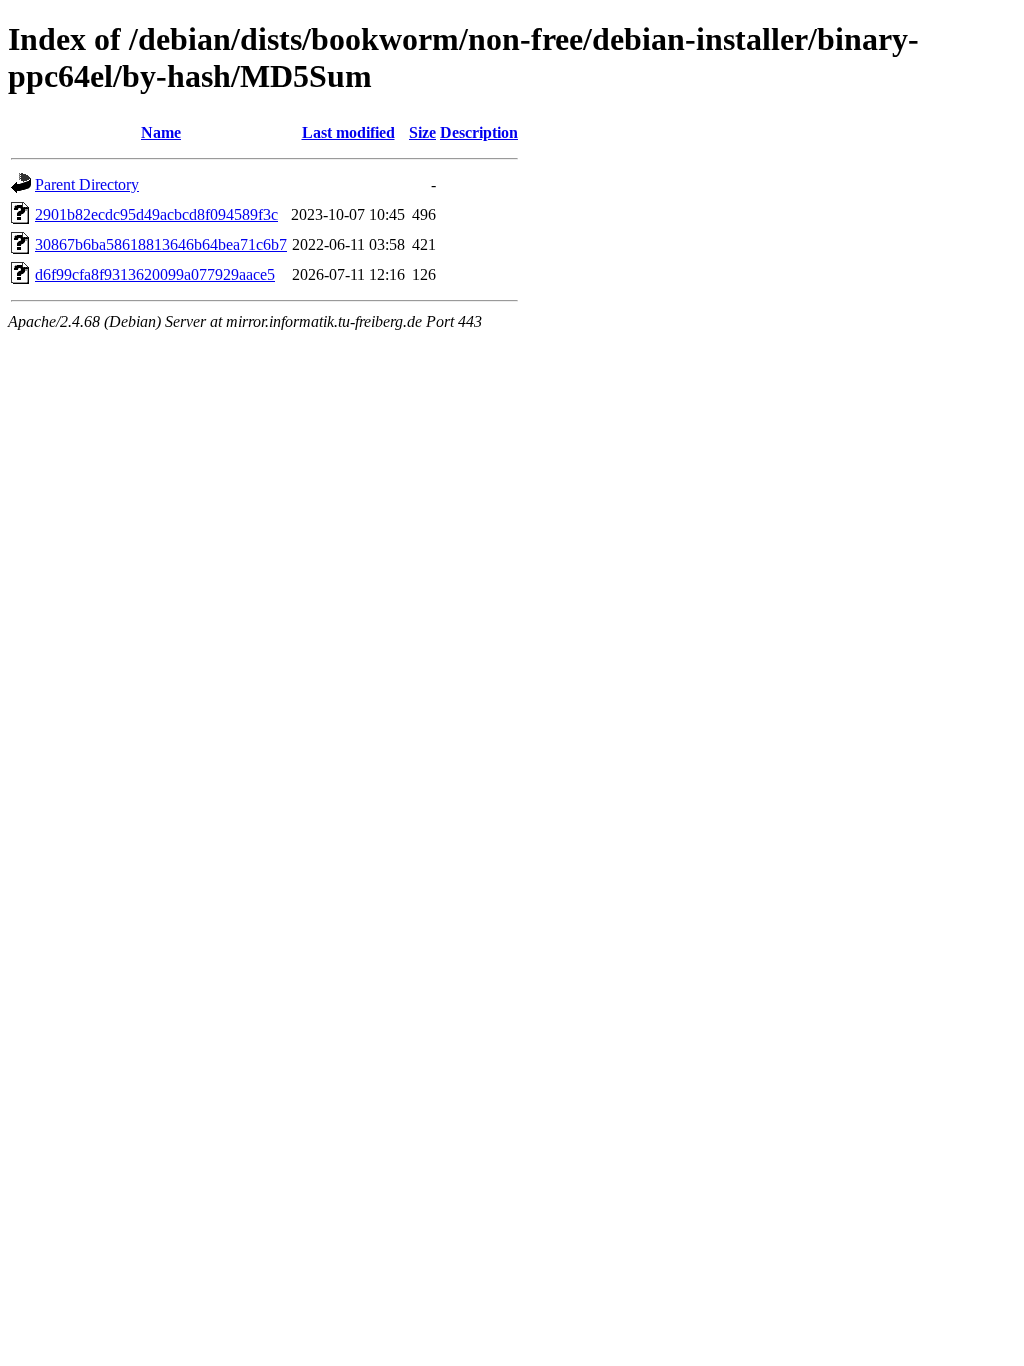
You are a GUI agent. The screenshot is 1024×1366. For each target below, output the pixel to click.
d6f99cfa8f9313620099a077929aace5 (155, 274)
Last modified (348, 132)
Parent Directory (87, 184)
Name (161, 132)
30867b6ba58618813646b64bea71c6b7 (161, 244)
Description (479, 132)
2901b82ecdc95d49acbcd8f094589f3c (156, 214)
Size (422, 132)
